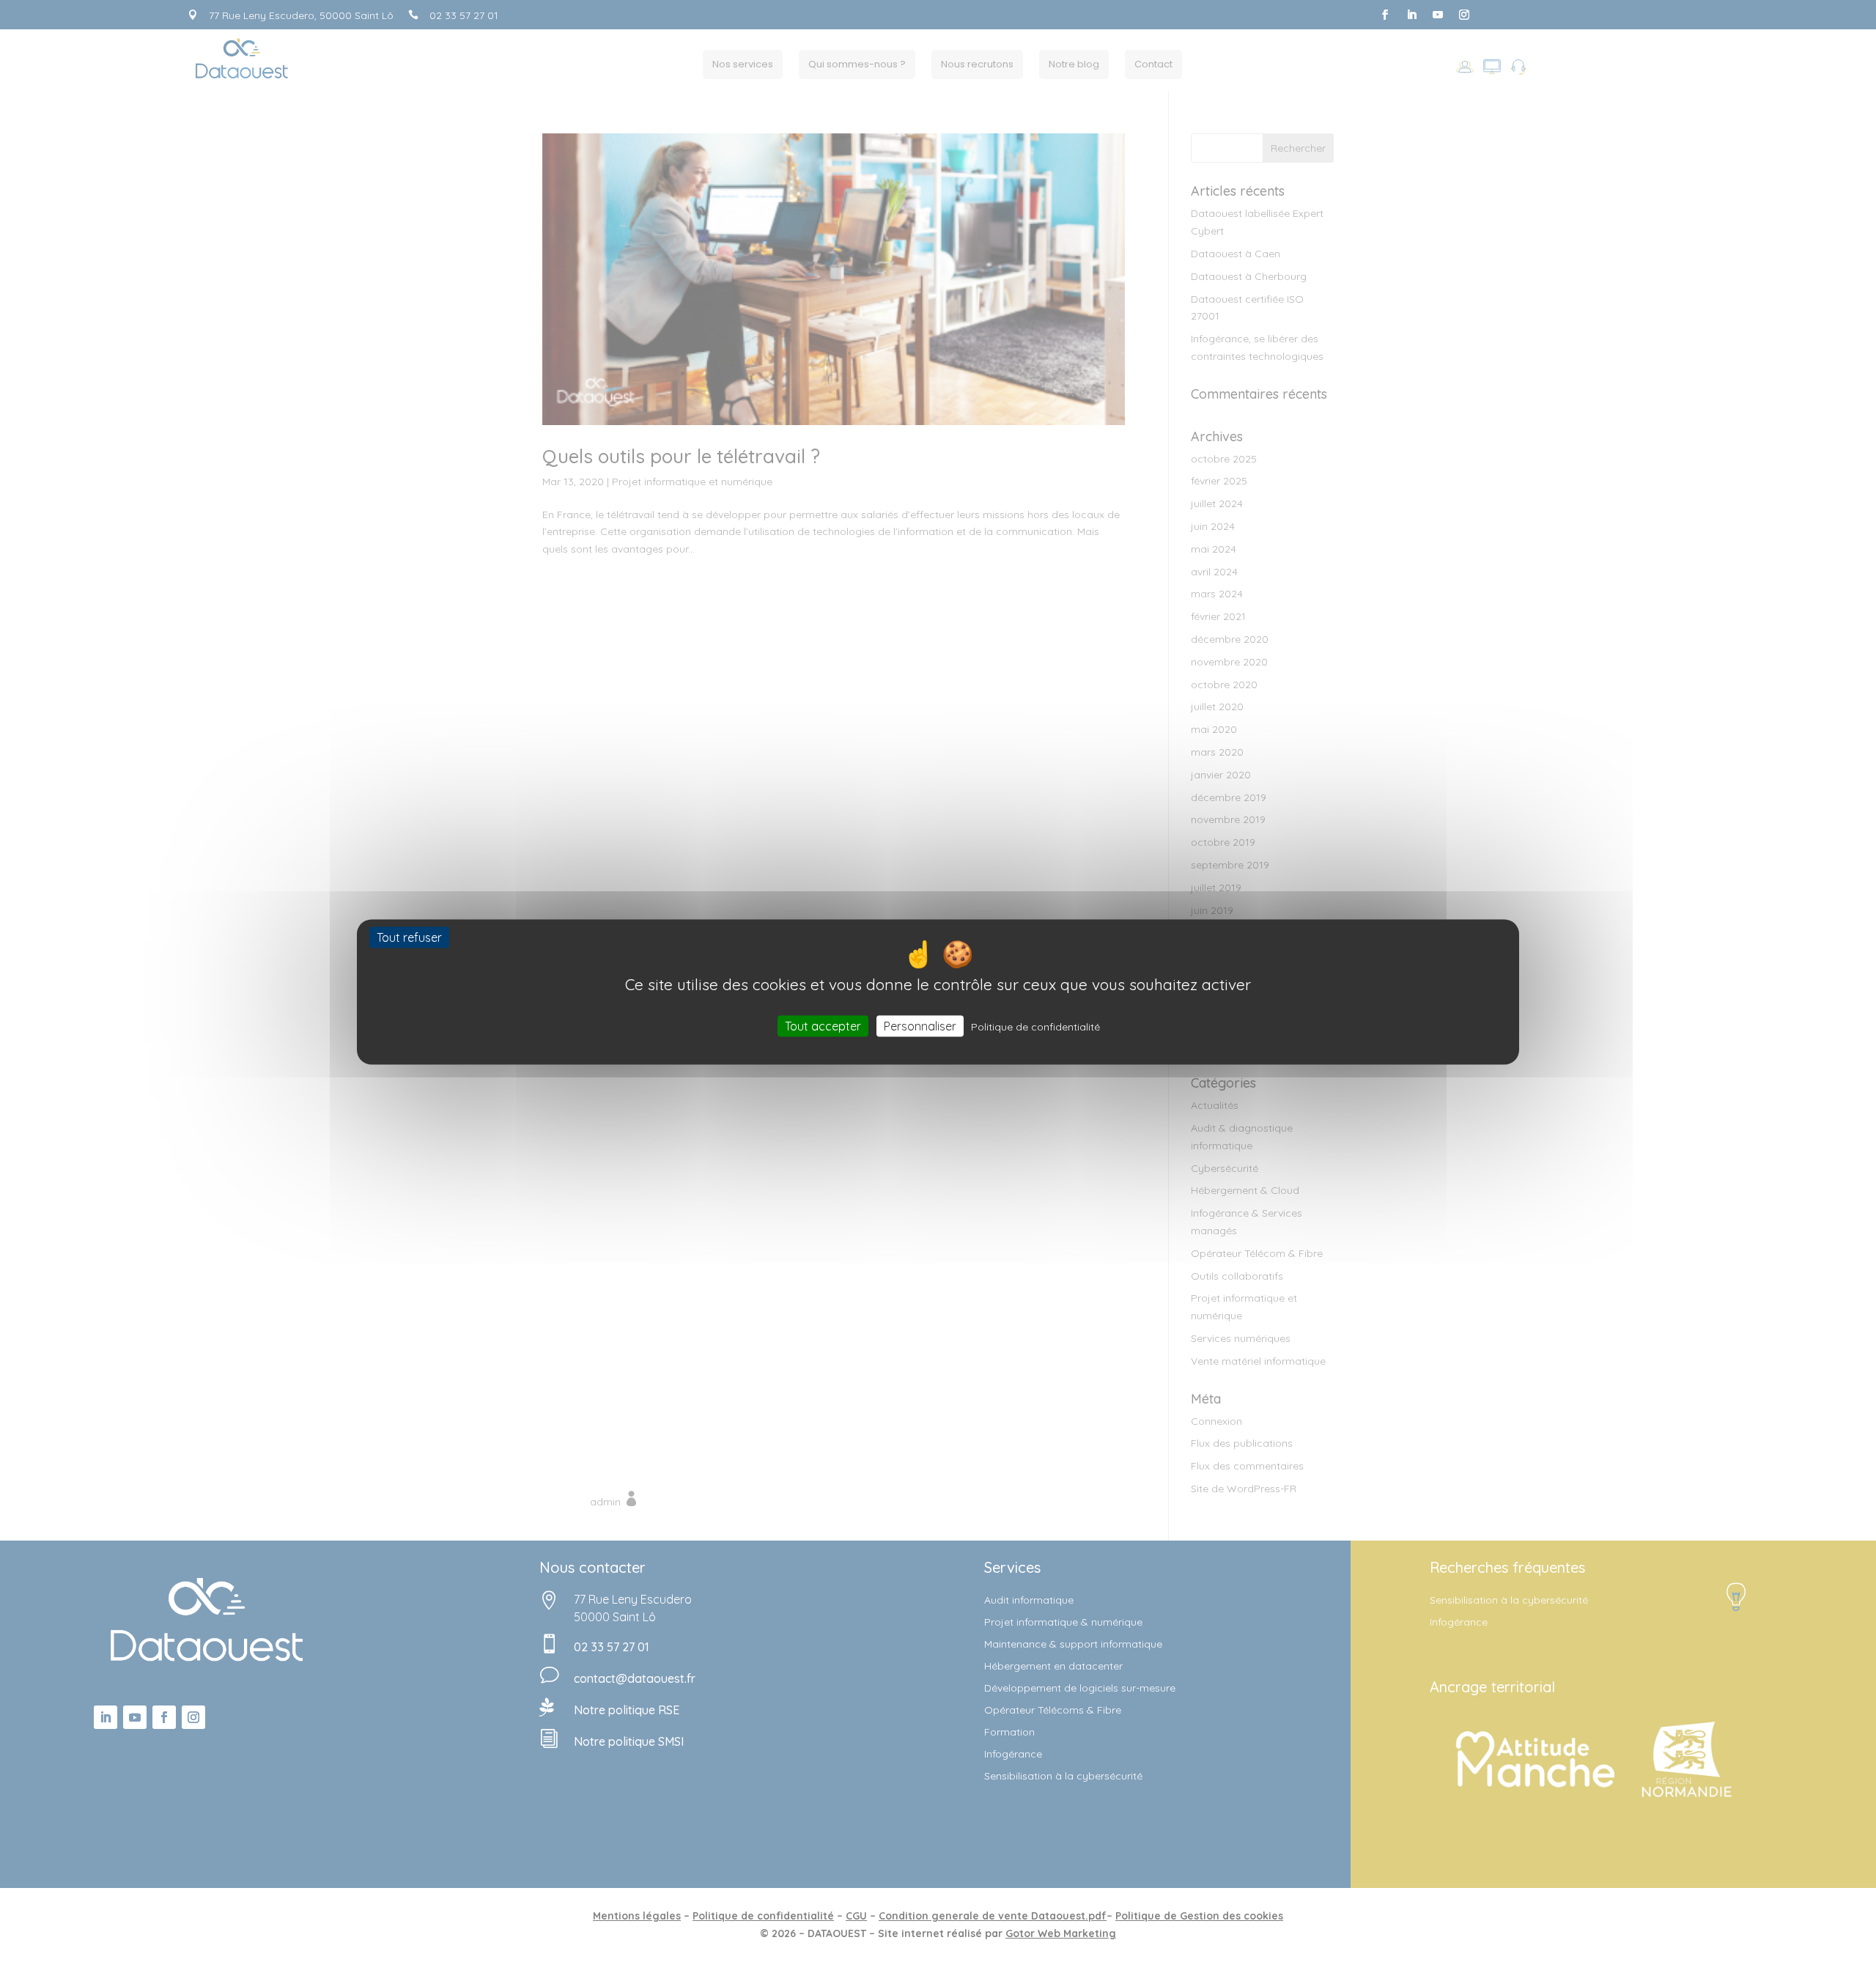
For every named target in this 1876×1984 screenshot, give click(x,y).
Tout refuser (409, 937)
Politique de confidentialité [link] (1035, 1027)
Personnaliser (920, 1026)
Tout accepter (823, 1026)
